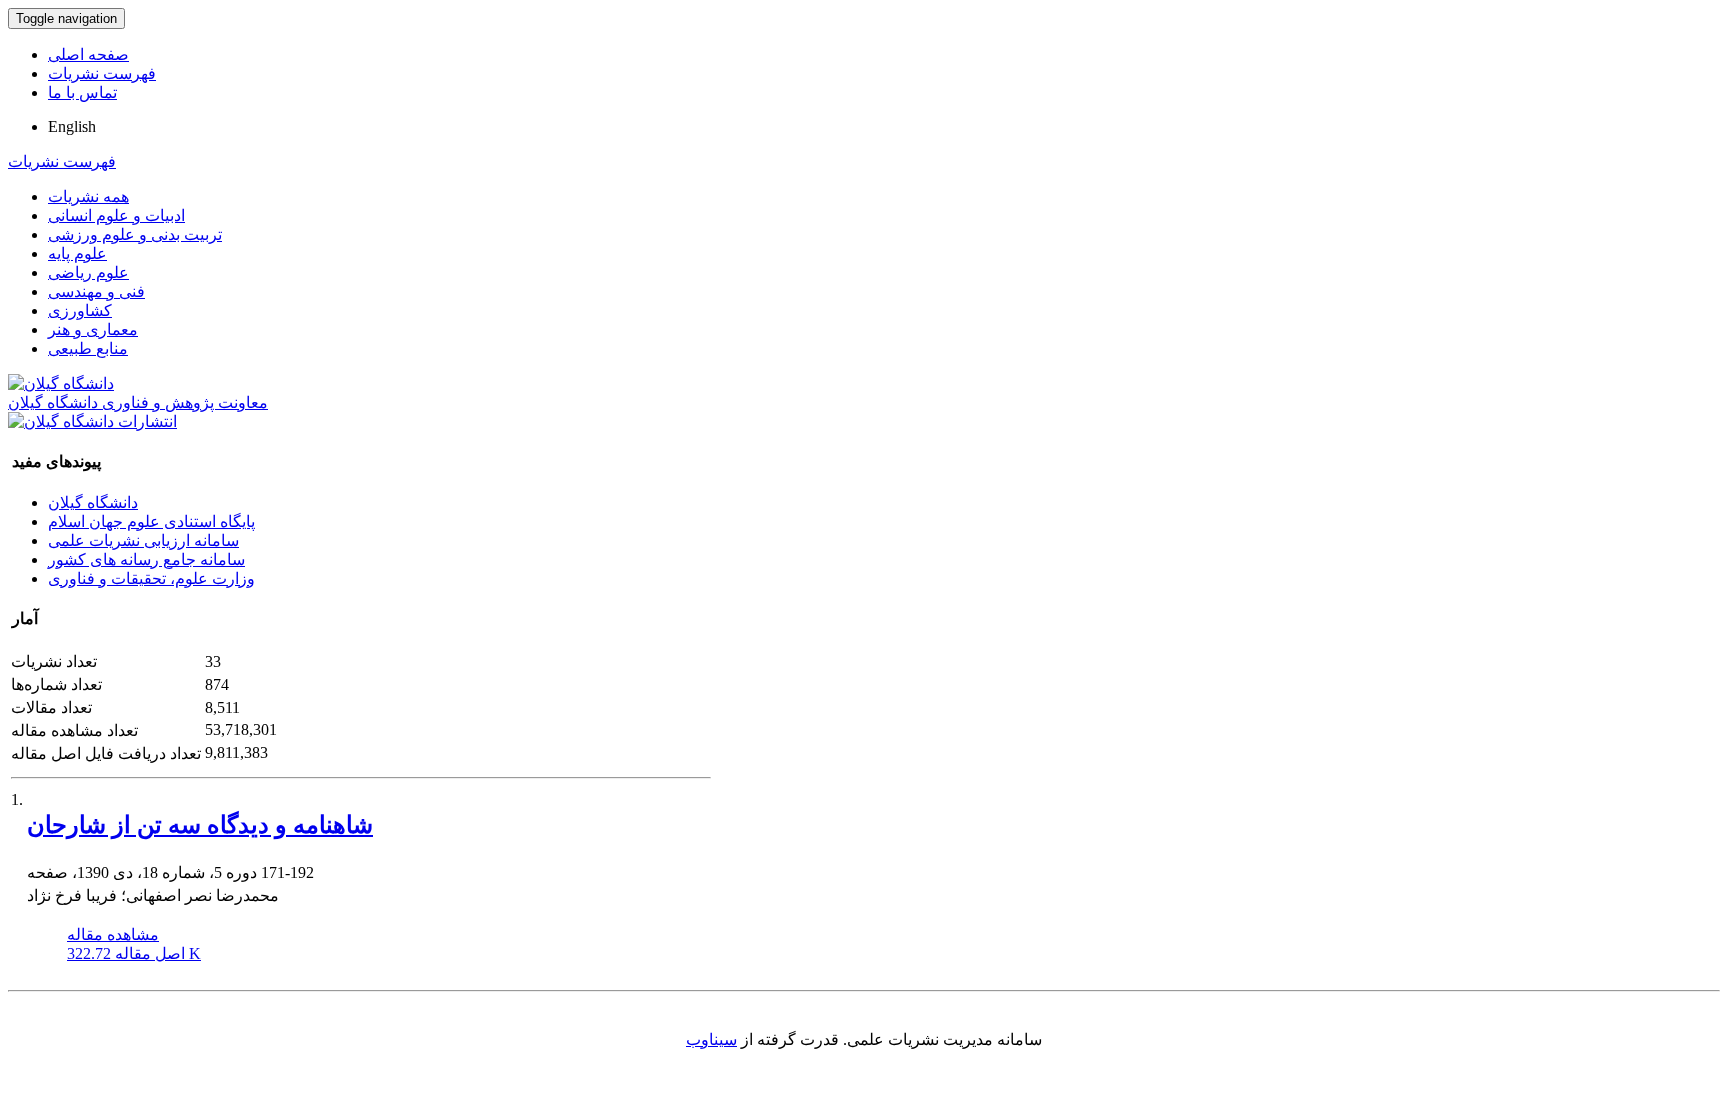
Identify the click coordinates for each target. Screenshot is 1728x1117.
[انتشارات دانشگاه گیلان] (92, 421)
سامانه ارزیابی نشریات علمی (143, 540)
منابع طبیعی (88, 348)
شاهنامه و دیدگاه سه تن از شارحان (200, 825)
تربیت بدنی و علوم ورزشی (135, 234)
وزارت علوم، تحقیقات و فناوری (151, 578)
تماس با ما (82, 92)
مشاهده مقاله (113, 934)
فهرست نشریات (102, 73)
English (72, 126)
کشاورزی (80, 310)
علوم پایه (77, 253)
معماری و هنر (93, 329)
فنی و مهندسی (96, 291)
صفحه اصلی (88, 54)
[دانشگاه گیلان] (61, 383)
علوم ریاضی (88, 272)
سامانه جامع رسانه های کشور (146, 559)
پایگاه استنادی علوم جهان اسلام (151, 521)
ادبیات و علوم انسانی (116, 215)
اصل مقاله (134, 953)
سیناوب (711, 1039)
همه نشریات (88, 196)
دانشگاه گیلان (93, 502)
